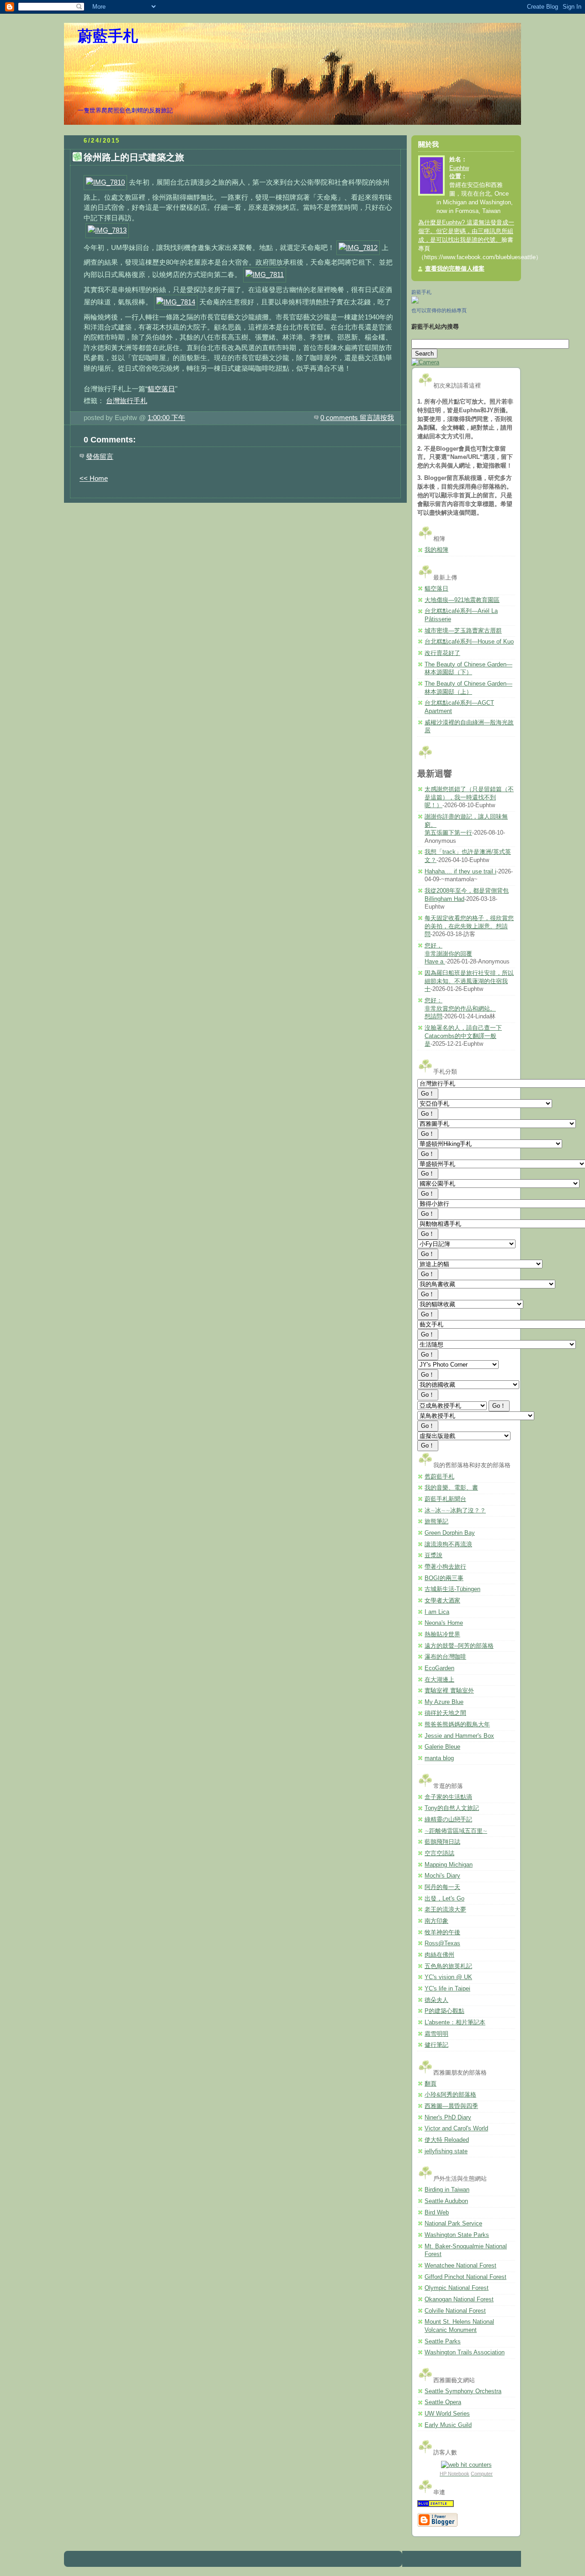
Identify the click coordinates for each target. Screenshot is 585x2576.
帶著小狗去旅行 (445, 1567)
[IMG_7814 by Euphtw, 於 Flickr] (176, 302)
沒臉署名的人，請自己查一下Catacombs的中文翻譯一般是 (463, 1036)
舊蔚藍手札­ (439, 1477)
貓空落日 (161, 389)
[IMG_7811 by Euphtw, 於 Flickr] (265, 274)
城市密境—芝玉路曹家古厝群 (463, 631)
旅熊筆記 (436, 1522)
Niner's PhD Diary (448, 2118)
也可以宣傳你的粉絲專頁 (439, 310)
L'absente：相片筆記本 (455, 2022)
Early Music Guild (448, 2425)
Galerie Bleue (442, 1747)
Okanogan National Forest (459, 2299)
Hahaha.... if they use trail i (460, 872)
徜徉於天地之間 (445, 1713)
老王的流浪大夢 (445, 1910)
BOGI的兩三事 (444, 1578)
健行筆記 (436, 2045)
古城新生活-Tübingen (452, 1589)
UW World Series (447, 2414)
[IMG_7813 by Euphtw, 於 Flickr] (107, 230)
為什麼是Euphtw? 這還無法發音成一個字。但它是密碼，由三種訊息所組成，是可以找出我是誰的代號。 (466, 231)
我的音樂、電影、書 (451, 1488)
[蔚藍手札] (415, 302)
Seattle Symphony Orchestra (463, 2391)
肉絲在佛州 (439, 1955)
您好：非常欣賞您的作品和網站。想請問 (460, 1009)
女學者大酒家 (442, 1601)
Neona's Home (444, 1623)
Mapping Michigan (449, 1865)
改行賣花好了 (442, 653)
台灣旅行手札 (127, 401)
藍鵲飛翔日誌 (442, 1842)
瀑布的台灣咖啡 (445, 1657)
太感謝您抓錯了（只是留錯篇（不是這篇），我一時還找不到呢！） (469, 797)
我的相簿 (436, 550)
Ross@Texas (442, 1943)
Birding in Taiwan (447, 2190)
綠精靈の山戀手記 (448, 1820)
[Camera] (425, 362)
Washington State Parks (457, 2235)
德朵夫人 (436, 2000)
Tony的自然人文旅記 (452, 1808)
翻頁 (431, 2084)
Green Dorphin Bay (450, 1533)
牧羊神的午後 (442, 1932)
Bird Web (437, 2213)
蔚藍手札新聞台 (445, 1499)
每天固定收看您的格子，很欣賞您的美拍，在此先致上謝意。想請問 (469, 926)
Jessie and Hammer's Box (459, 1736)
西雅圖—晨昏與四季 (451, 2106)
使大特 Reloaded (447, 2140)
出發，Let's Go (444, 1899)
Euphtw (459, 168)
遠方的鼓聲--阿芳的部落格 (459, 1646)
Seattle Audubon (446, 2201)
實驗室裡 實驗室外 (449, 1691)
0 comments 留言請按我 (357, 418)
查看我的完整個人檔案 (455, 269)
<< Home (94, 478)
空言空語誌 (439, 1853)
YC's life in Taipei (447, 1989)
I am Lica (437, 1612)
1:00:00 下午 (166, 418)
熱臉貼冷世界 (442, 1634)
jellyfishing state (446, 2151)
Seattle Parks (443, 2342)
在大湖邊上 (439, 1680)
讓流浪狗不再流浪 (448, 1544)
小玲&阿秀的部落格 (450, 2095)
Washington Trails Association (465, 2352)
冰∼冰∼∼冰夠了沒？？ (455, 1511)
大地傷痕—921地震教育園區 (462, 600)
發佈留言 (100, 456)
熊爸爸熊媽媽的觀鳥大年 (457, 1724)
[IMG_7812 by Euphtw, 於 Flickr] (358, 247)
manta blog (439, 1758)
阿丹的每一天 (442, 1887)
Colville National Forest (455, 2311)
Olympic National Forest (457, 2288)
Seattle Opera (443, 2402)
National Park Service (453, 2224)
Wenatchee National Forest (460, 2266)
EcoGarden (439, 1668)
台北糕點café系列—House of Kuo (469, 642)
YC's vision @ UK (448, 1977)
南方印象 (436, 1921)
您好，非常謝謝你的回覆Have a (448, 954)
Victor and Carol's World (456, 2129)
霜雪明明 (436, 2034)
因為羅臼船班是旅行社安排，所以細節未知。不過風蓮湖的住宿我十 (469, 981)
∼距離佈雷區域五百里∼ (456, 1831)
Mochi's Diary (442, 1876)
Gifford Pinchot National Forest (465, 2277)
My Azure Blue (444, 1702)
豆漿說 (433, 1555)
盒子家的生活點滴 (448, 1797)
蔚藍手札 (108, 36)
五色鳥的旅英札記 (448, 1966)
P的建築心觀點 (444, 2011)
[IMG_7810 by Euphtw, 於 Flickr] (105, 182)
